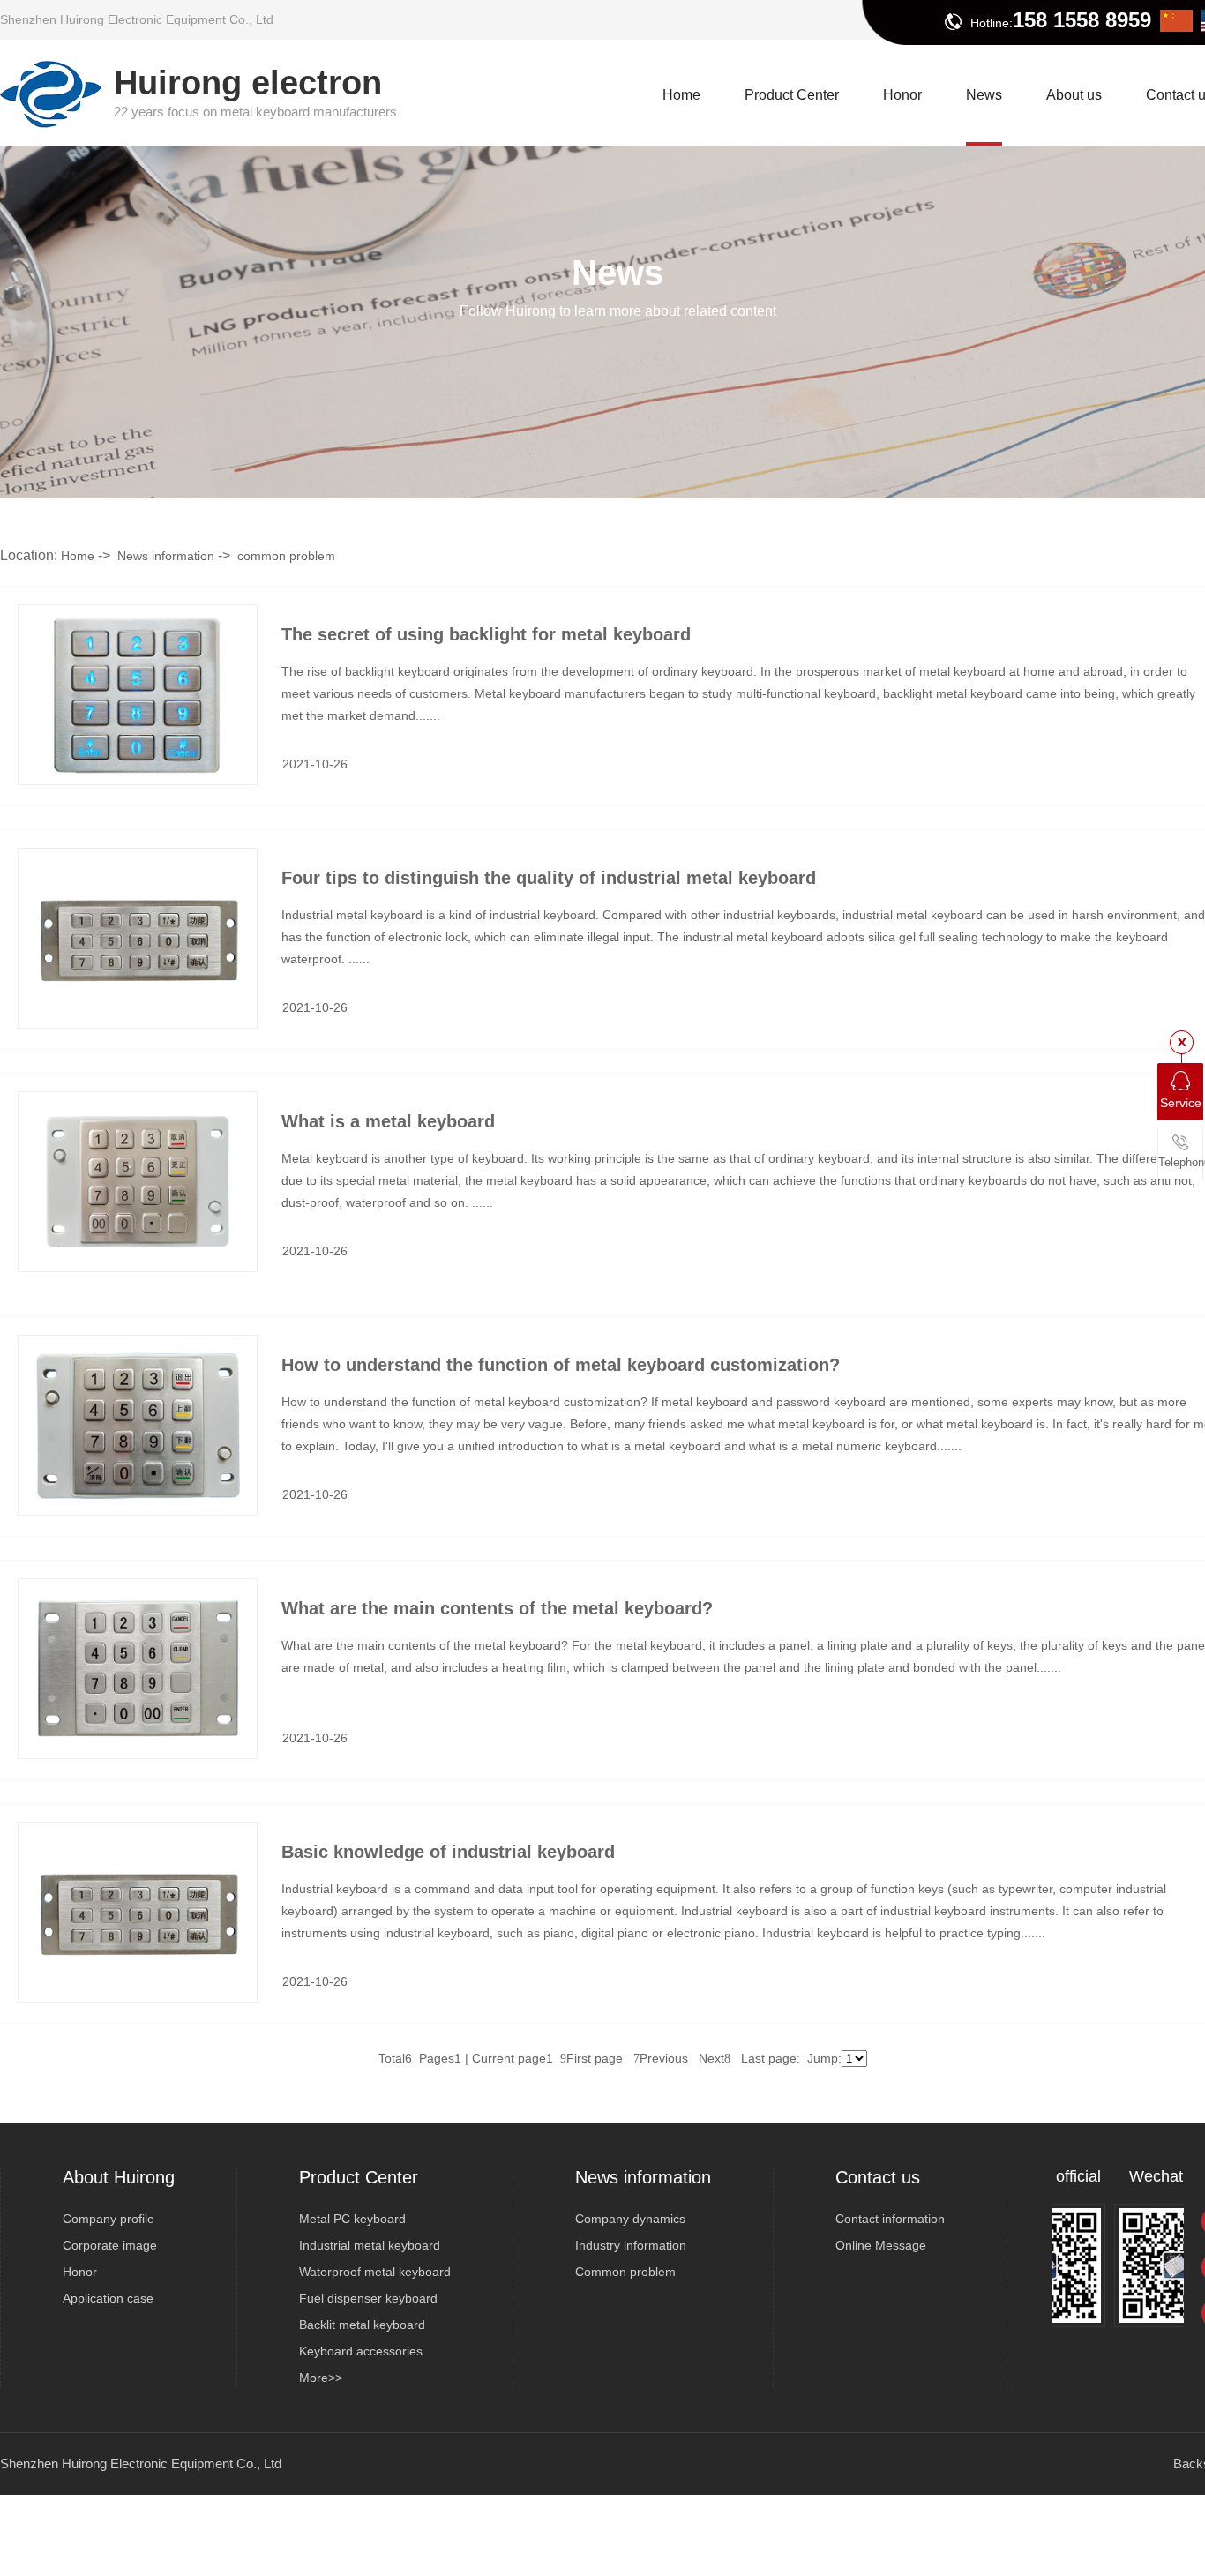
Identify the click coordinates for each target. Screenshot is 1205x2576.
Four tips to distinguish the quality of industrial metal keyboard (549, 878)
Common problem (625, 2272)
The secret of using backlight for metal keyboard (486, 634)
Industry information (631, 2245)
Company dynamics (630, 2219)
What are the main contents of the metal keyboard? (497, 1608)
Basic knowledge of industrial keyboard (448, 1852)
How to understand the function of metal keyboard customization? (561, 1365)
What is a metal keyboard (388, 1121)
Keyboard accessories (361, 2351)
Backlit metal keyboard (362, 2325)
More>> (321, 2378)
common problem (286, 556)
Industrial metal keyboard (370, 2245)
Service (1181, 1103)
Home (78, 556)
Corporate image (110, 2245)
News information (166, 556)
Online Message (881, 2245)
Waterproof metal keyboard (375, 2272)
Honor (80, 2272)
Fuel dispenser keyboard (368, 2298)
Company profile (109, 2219)
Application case (108, 2298)
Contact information (890, 2219)
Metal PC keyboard (352, 2219)
